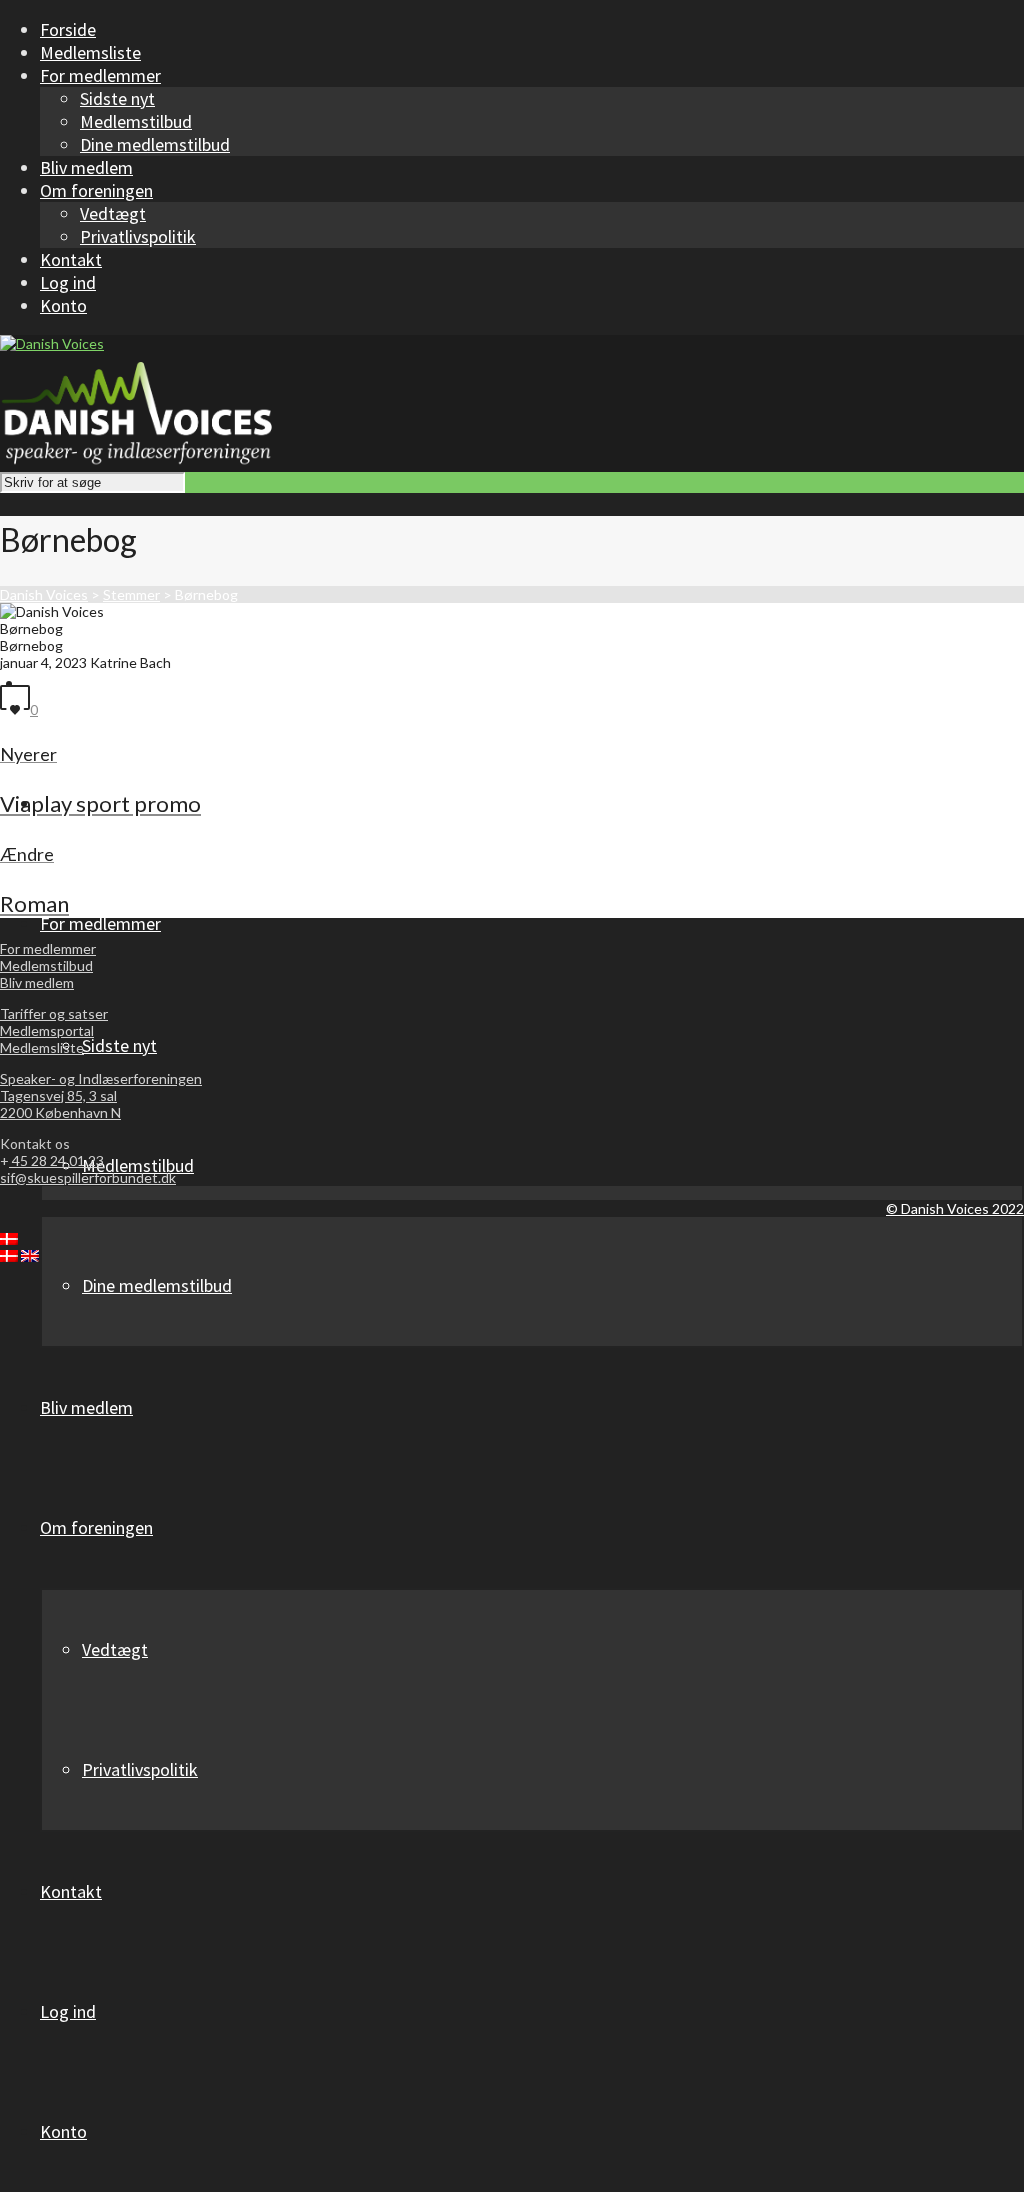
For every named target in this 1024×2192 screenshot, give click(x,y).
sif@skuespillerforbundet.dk (88, 1177)
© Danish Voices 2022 (955, 1208)
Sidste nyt (117, 98)
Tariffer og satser (54, 1013)
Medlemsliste (42, 1047)
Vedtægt (113, 213)
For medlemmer (48, 948)
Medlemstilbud (136, 121)
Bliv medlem (37, 982)
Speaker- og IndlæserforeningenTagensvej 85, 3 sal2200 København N (101, 1095)
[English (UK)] (30, 1256)
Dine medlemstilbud (155, 144)
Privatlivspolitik (138, 236)
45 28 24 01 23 (56, 1160)
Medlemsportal (47, 1030)
